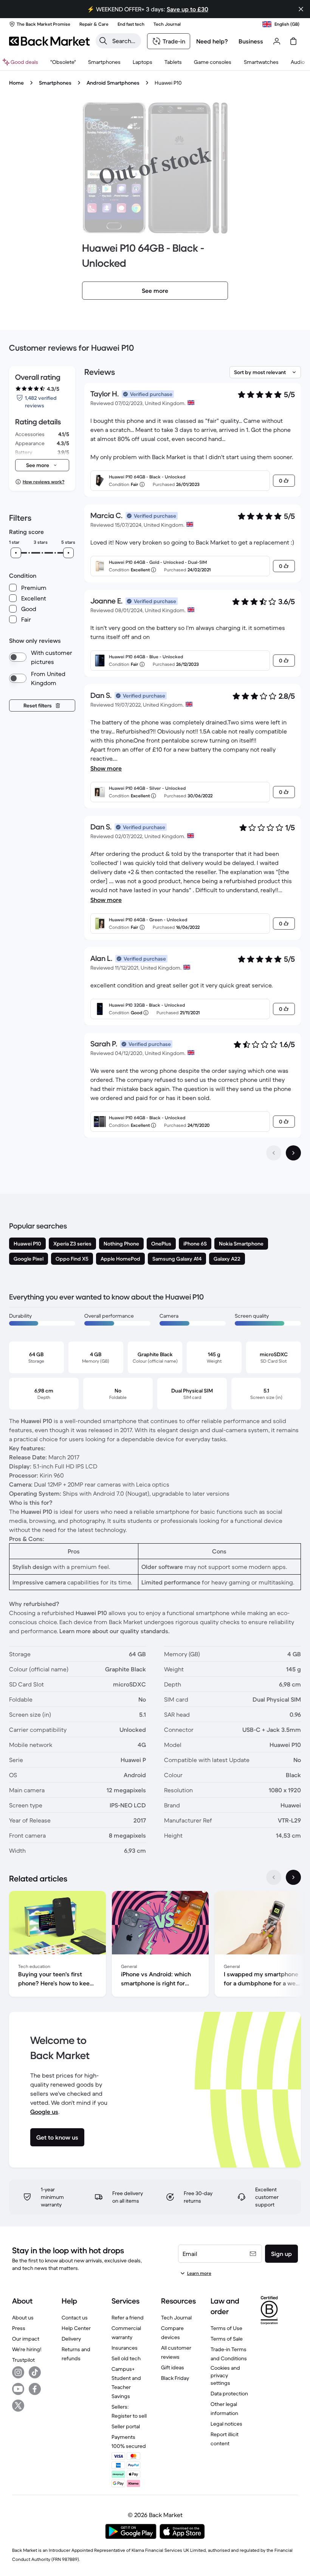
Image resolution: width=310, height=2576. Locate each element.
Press (19, 2328)
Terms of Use (226, 2328)
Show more (106, 768)
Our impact (26, 2339)
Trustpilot (23, 2360)
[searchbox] (124, 41)
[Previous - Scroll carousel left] (274, 1877)
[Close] (301, 9)
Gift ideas (173, 2367)
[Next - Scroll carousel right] (293, 1877)
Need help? (212, 41)
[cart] (293, 41)
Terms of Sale (227, 2339)
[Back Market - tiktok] (35, 2372)
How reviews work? (43, 482)
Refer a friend (128, 2318)
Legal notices (226, 2424)
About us (23, 2318)
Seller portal (126, 2426)
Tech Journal (176, 2318)
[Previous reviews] (274, 1153)
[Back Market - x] (18, 2406)
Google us (44, 2112)
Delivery (71, 2339)
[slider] (16, 553)
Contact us (75, 2318)
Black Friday (175, 2378)
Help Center (76, 2328)
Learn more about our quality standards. (115, 1631)
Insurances (125, 2348)
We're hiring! (27, 2349)
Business (251, 41)
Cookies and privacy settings (225, 2375)
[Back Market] (49, 41)
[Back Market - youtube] (18, 2389)
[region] (155, 1945)
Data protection (229, 2393)
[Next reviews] (293, 1153)
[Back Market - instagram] (18, 2372)
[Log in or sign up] (277, 41)
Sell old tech (126, 2358)
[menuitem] (104, 62)
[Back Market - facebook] (35, 2389)
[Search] (103, 41)
